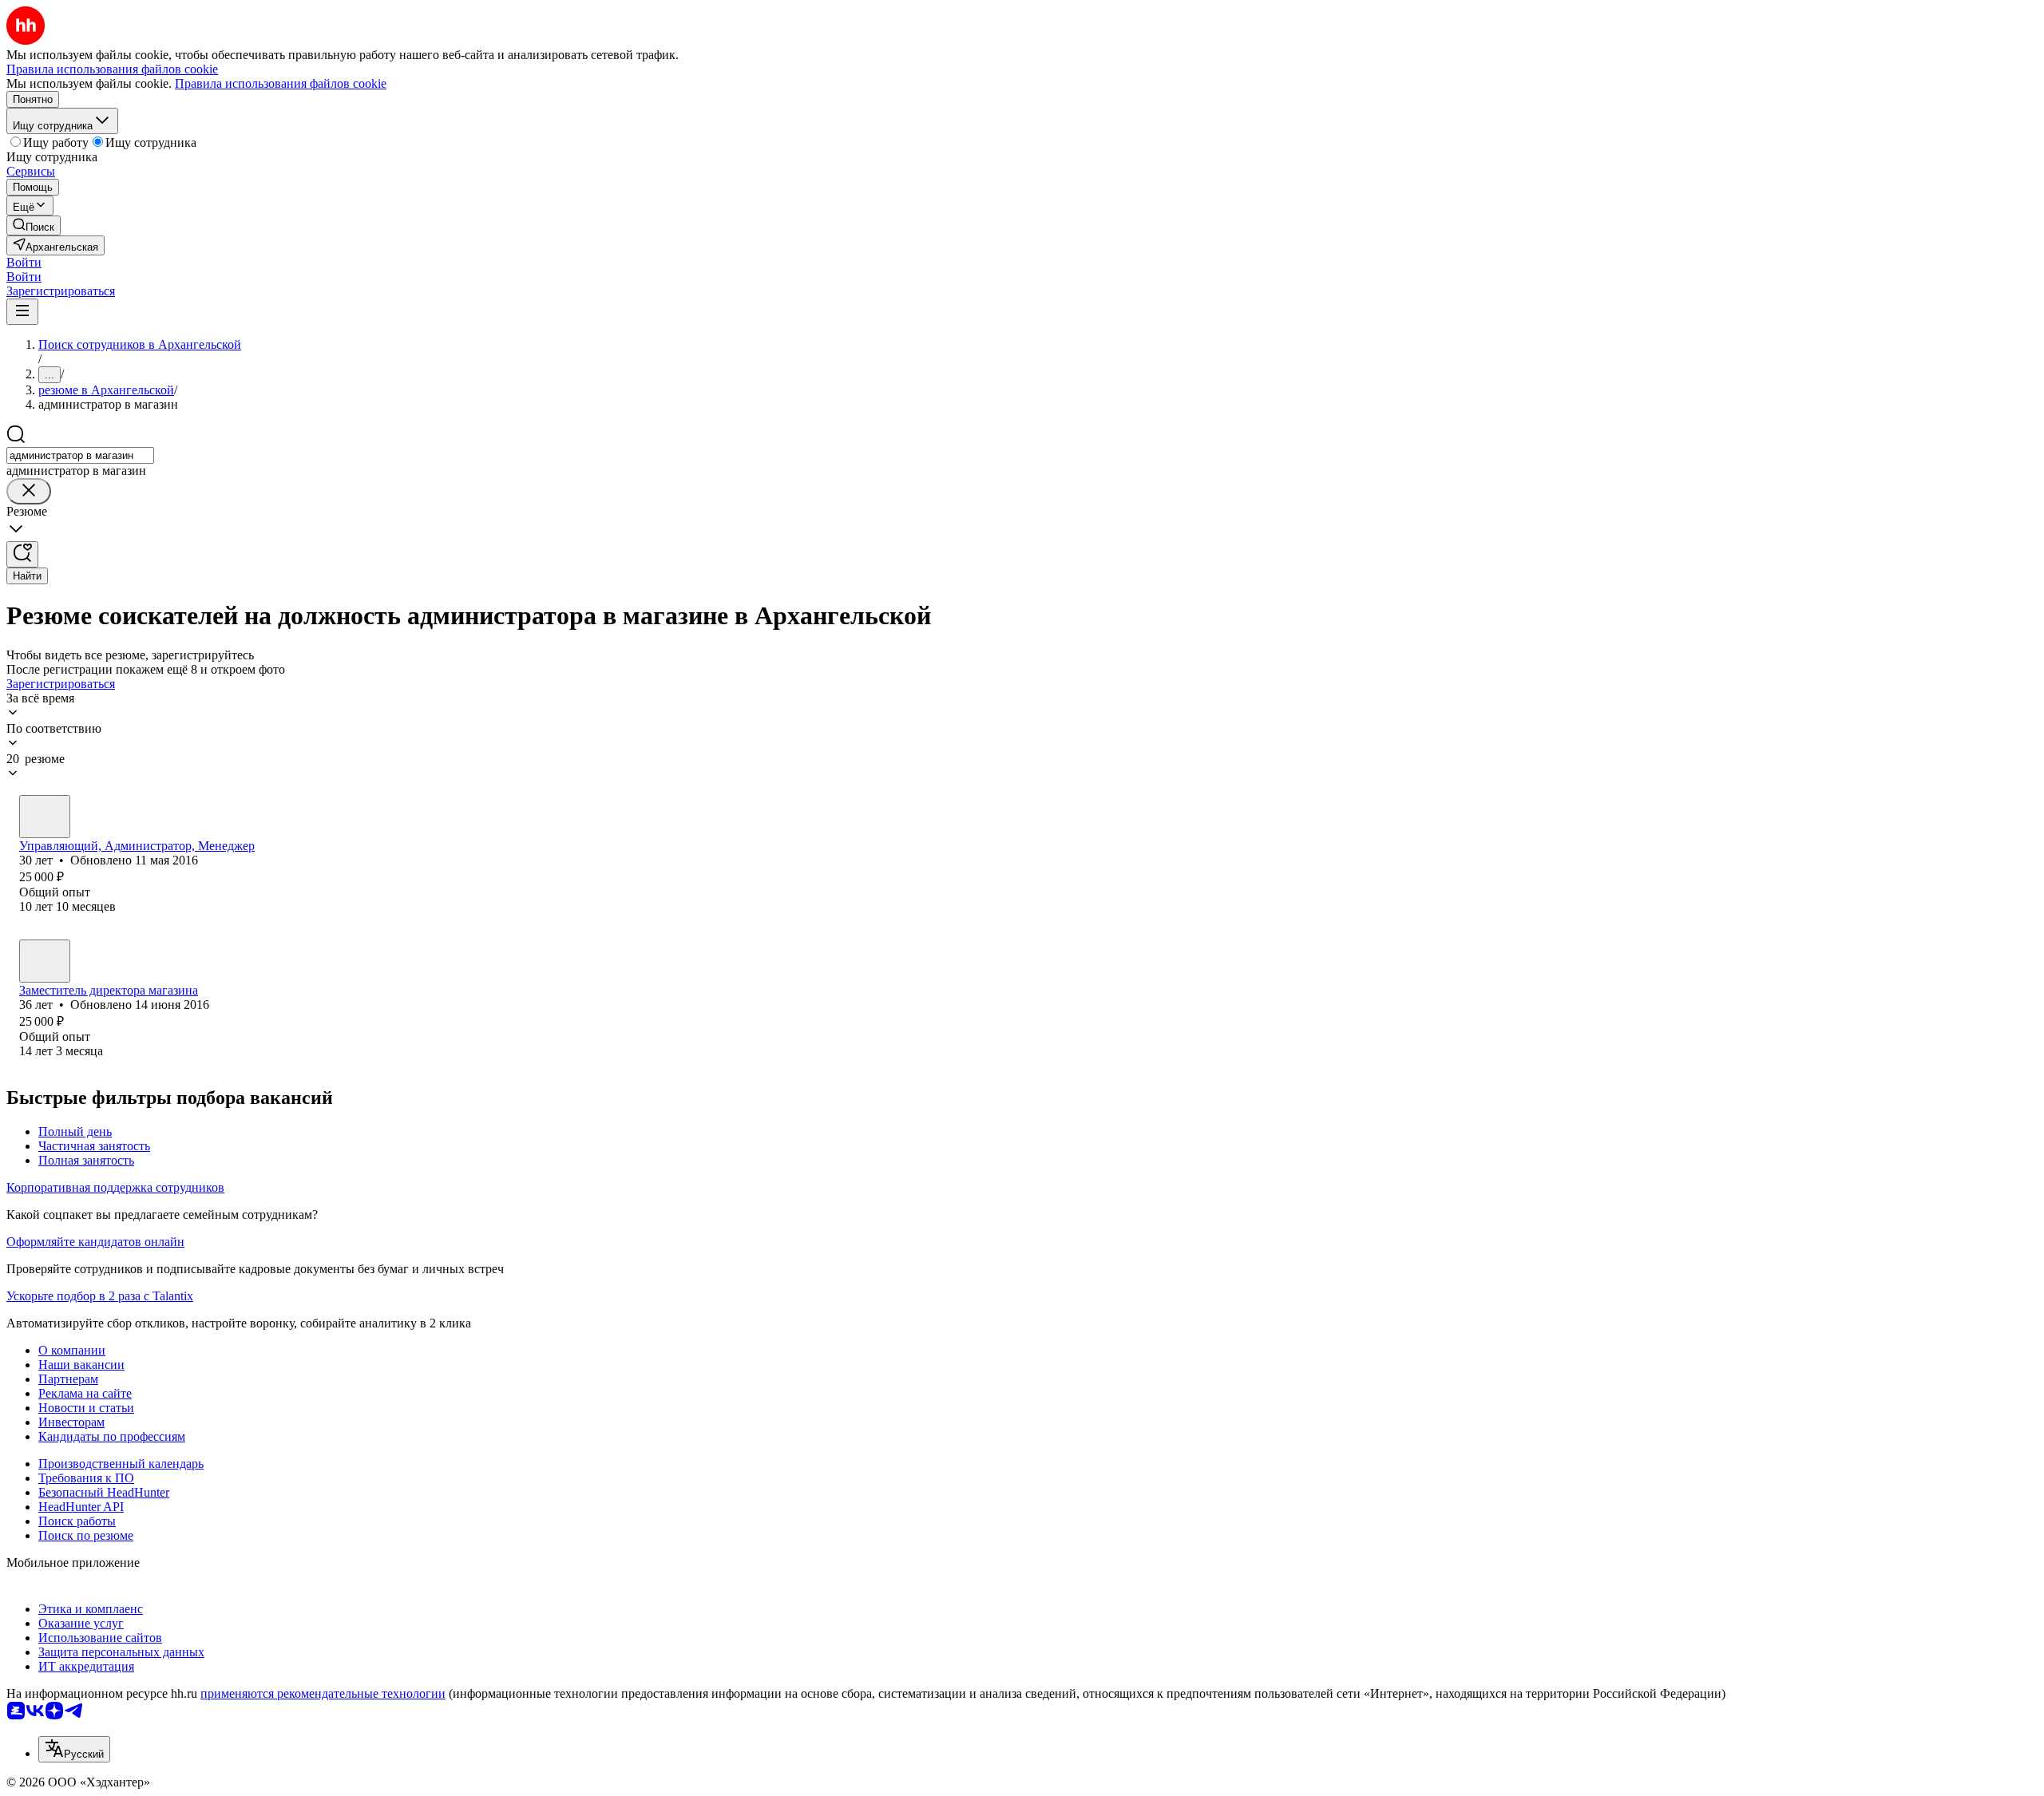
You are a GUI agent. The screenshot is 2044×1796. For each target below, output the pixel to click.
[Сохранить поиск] (22, 554)
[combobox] (80, 455)
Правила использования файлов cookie (281, 83)
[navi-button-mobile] (22, 312)
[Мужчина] (45, 817)
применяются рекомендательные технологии (323, 1693)
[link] (34, 225)
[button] (24, 262)
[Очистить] (29, 491)
